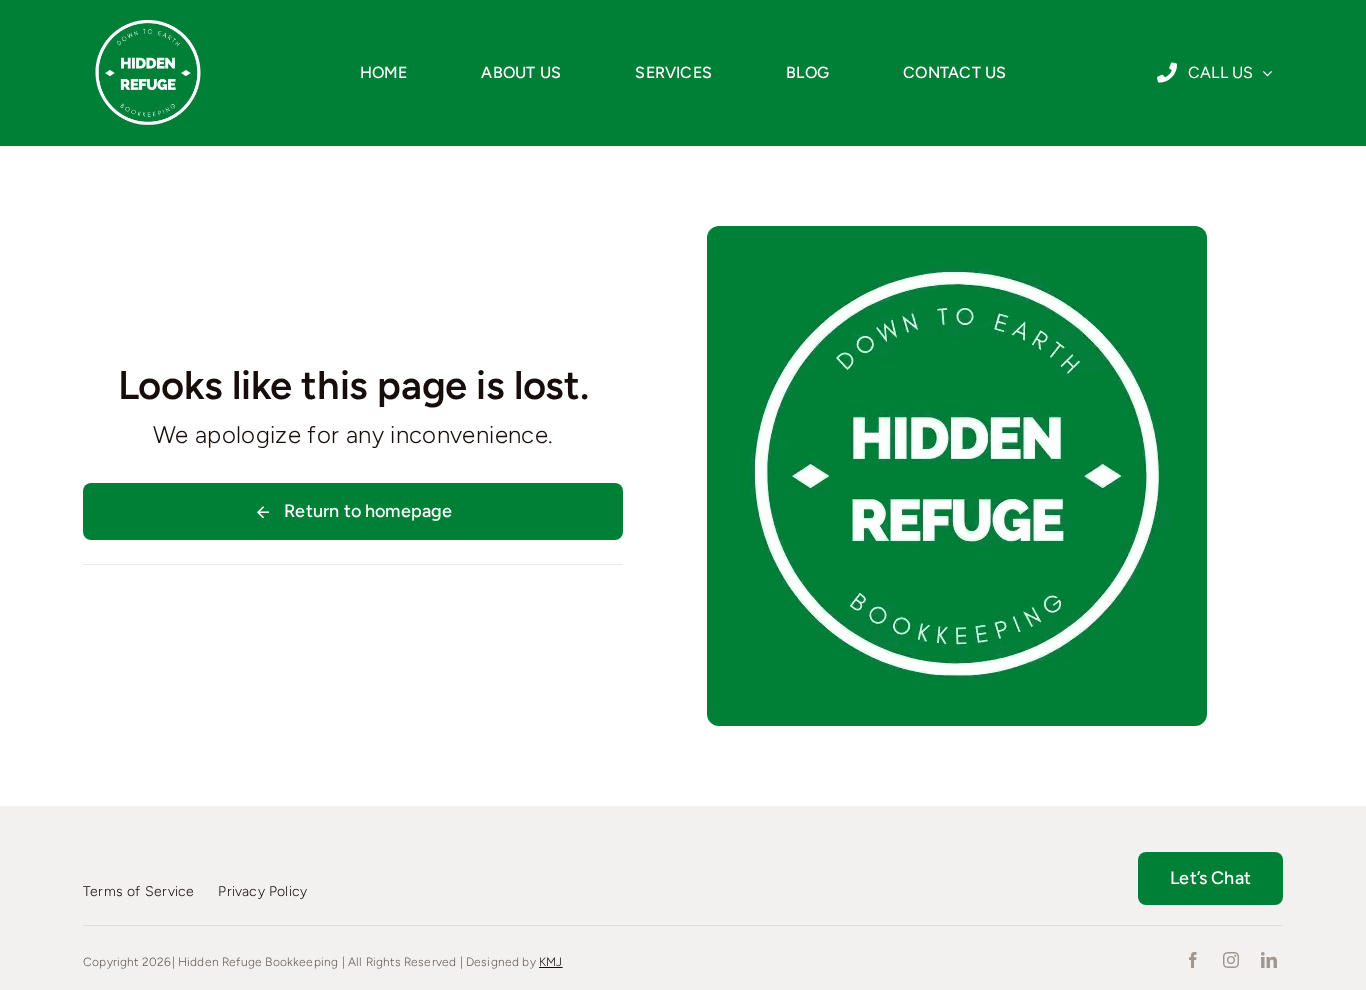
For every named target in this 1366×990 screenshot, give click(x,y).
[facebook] (1193, 960)
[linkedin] (1269, 960)
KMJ (551, 962)
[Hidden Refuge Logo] (148, 17)
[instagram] (1231, 960)
